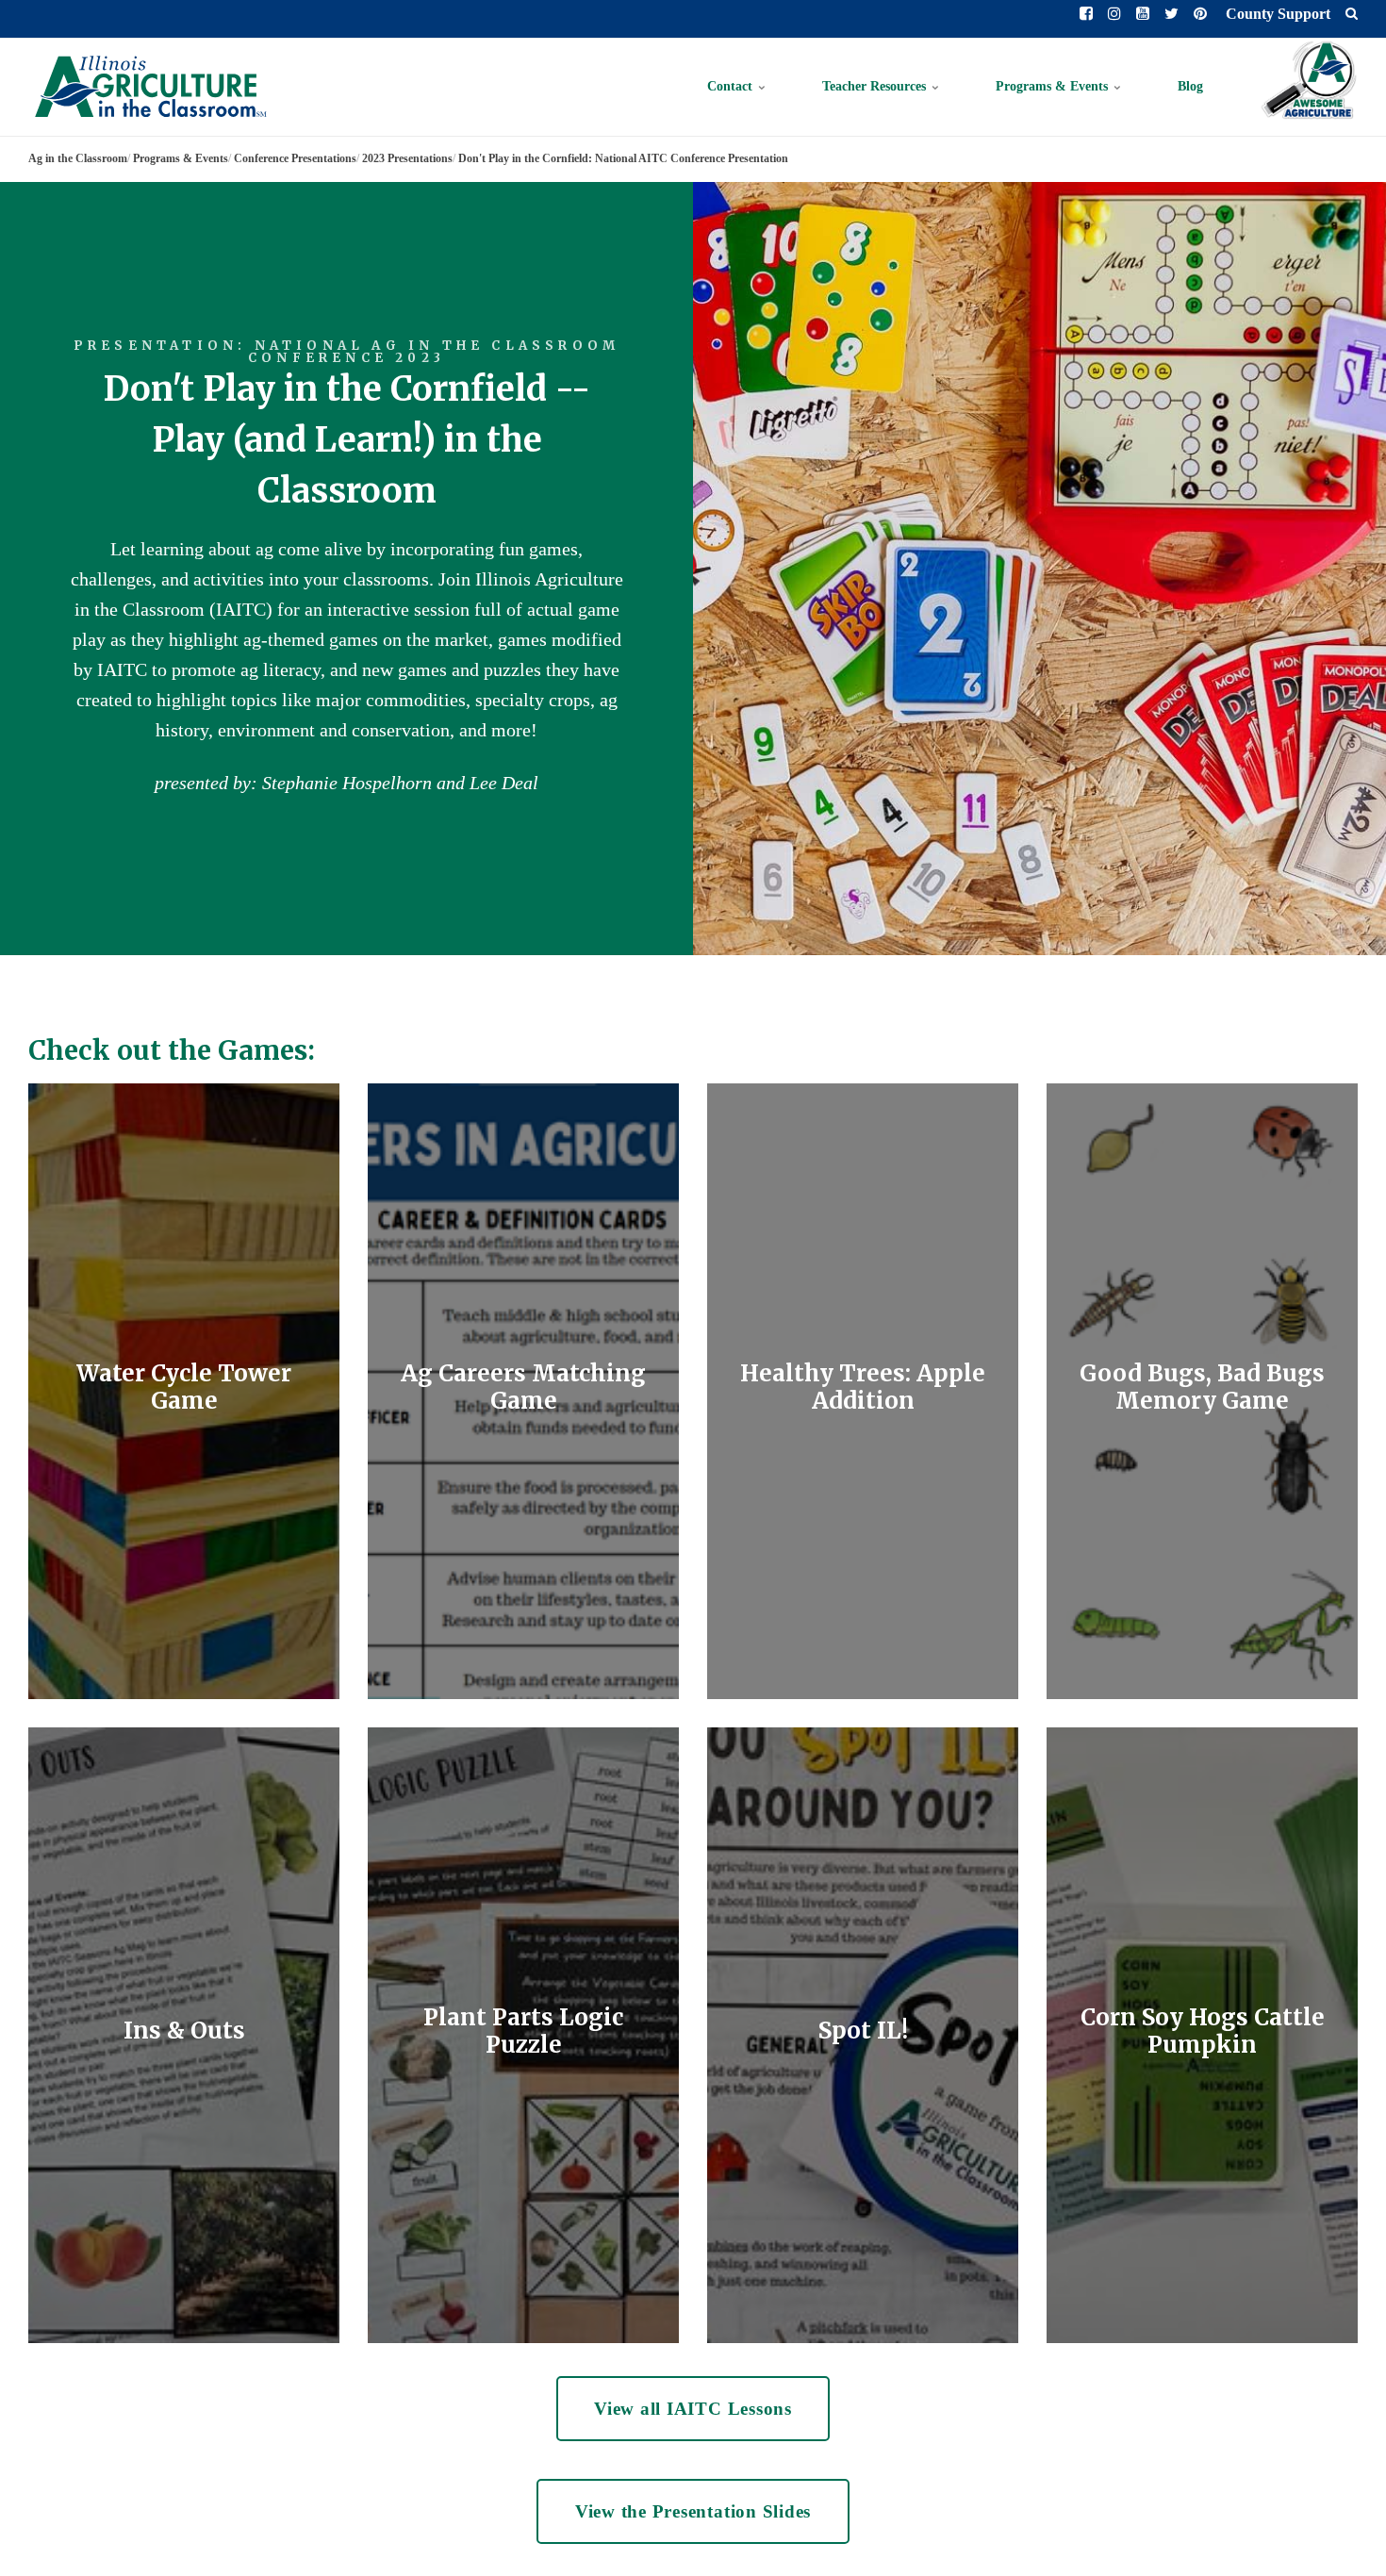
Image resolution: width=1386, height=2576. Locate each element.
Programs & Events (1054, 86)
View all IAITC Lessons (693, 2409)
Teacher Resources (876, 86)
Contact (732, 86)
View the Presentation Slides (693, 2511)
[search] (1352, 14)
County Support (1276, 14)
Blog (1190, 86)
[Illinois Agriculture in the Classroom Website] (150, 87)
